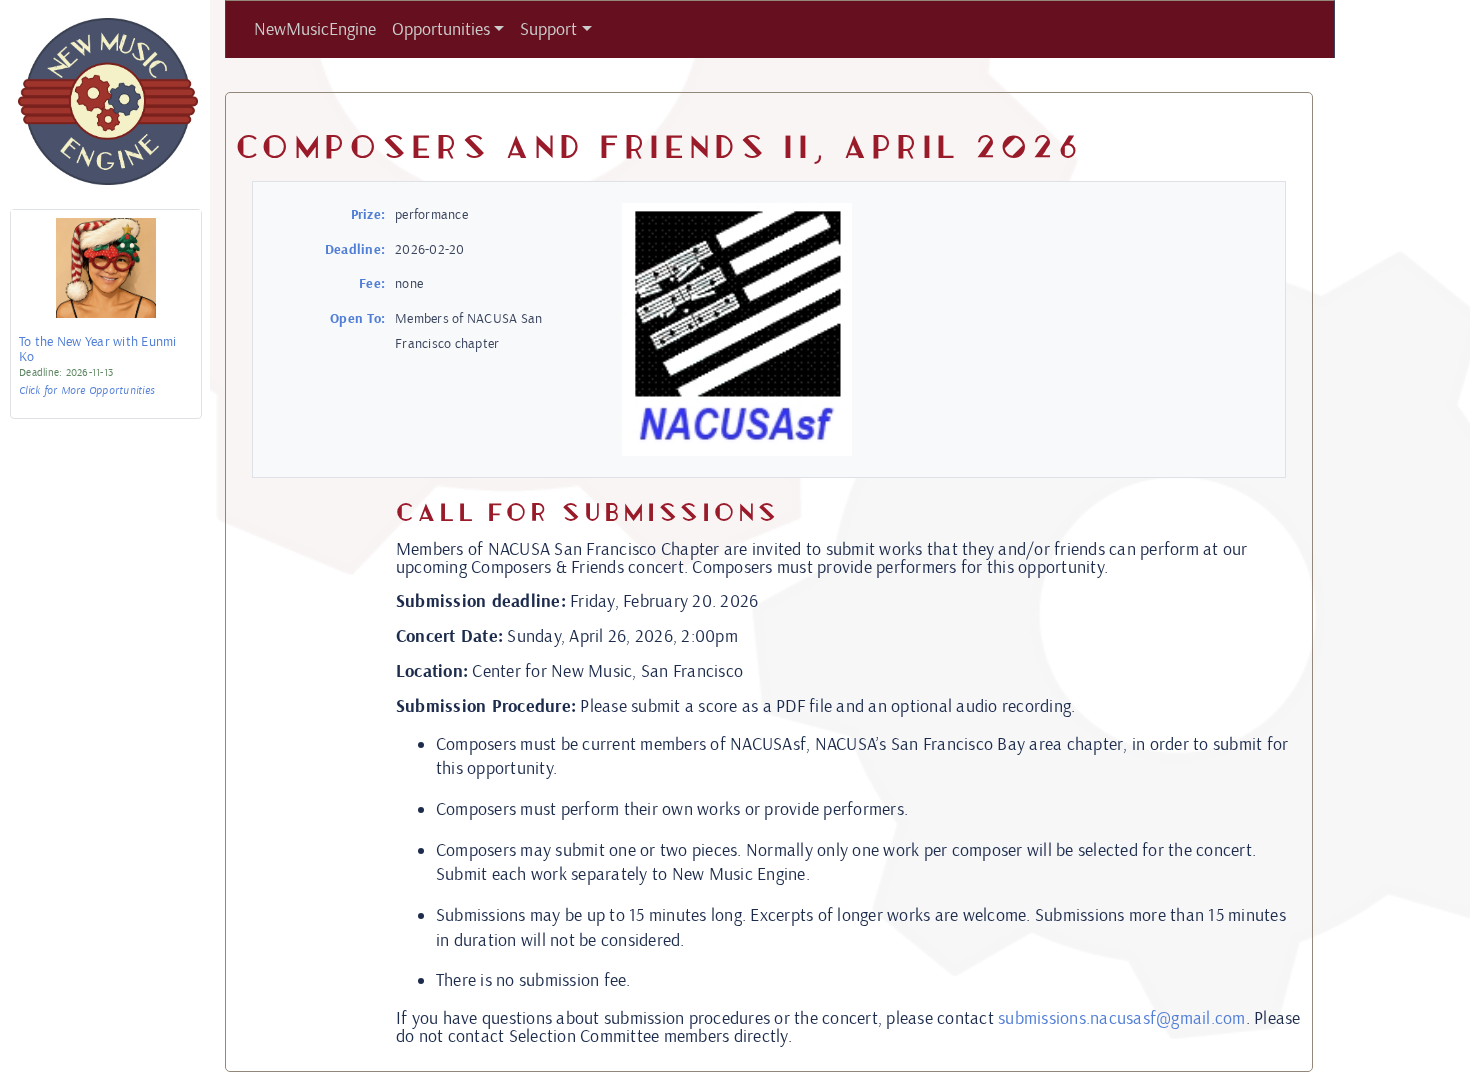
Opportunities (441, 29)
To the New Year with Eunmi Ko (98, 349)
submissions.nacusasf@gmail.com (1122, 1018)
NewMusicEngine (315, 29)
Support (548, 29)
